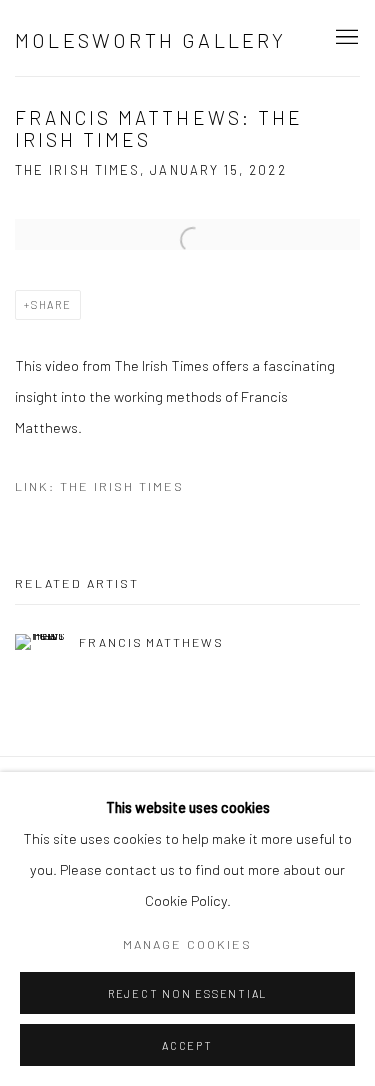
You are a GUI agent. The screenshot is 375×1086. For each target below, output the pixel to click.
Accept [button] (187, 1045)
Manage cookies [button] (187, 944)
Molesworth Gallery (151, 40)
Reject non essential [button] (187, 993)
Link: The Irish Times (99, 486)
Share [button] (51, 304)
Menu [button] (345, 38)
